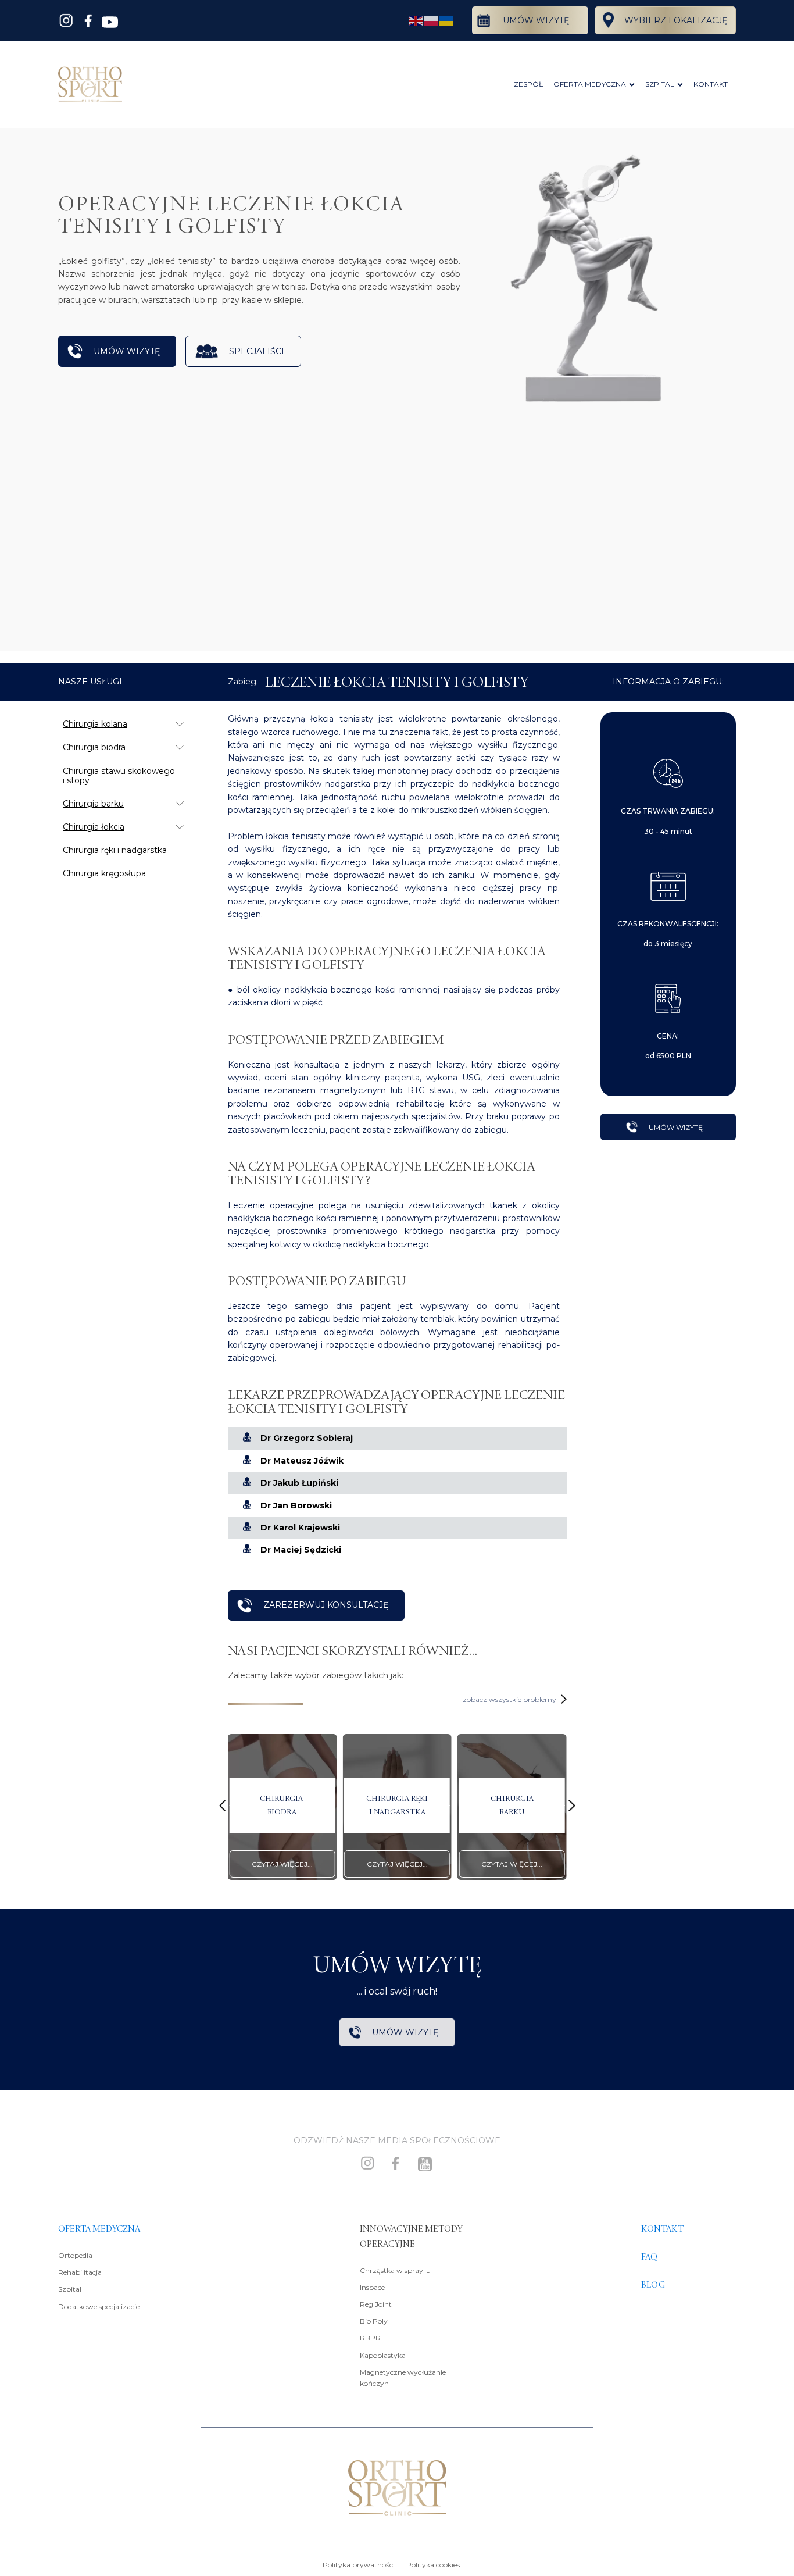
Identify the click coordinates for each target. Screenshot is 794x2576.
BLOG (653, 2285)
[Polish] (431, 20)
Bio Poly (374, 2321)
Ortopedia (75, 2255)
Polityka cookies (433, 2565)
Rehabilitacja (80, 2272)
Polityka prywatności (359, 2565)
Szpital (70, 2289)
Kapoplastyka (383, 2355)
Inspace (372, 2287)
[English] (416, 20)
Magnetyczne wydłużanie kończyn (403, 2378)
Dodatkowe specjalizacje (99, 2306)
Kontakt (662, 2229)
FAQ (649, 2257)
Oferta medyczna (99, 2229)
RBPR (370, 2338)
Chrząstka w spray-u (395, 2270)
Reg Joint (376, 2304)
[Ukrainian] (446, 20)
